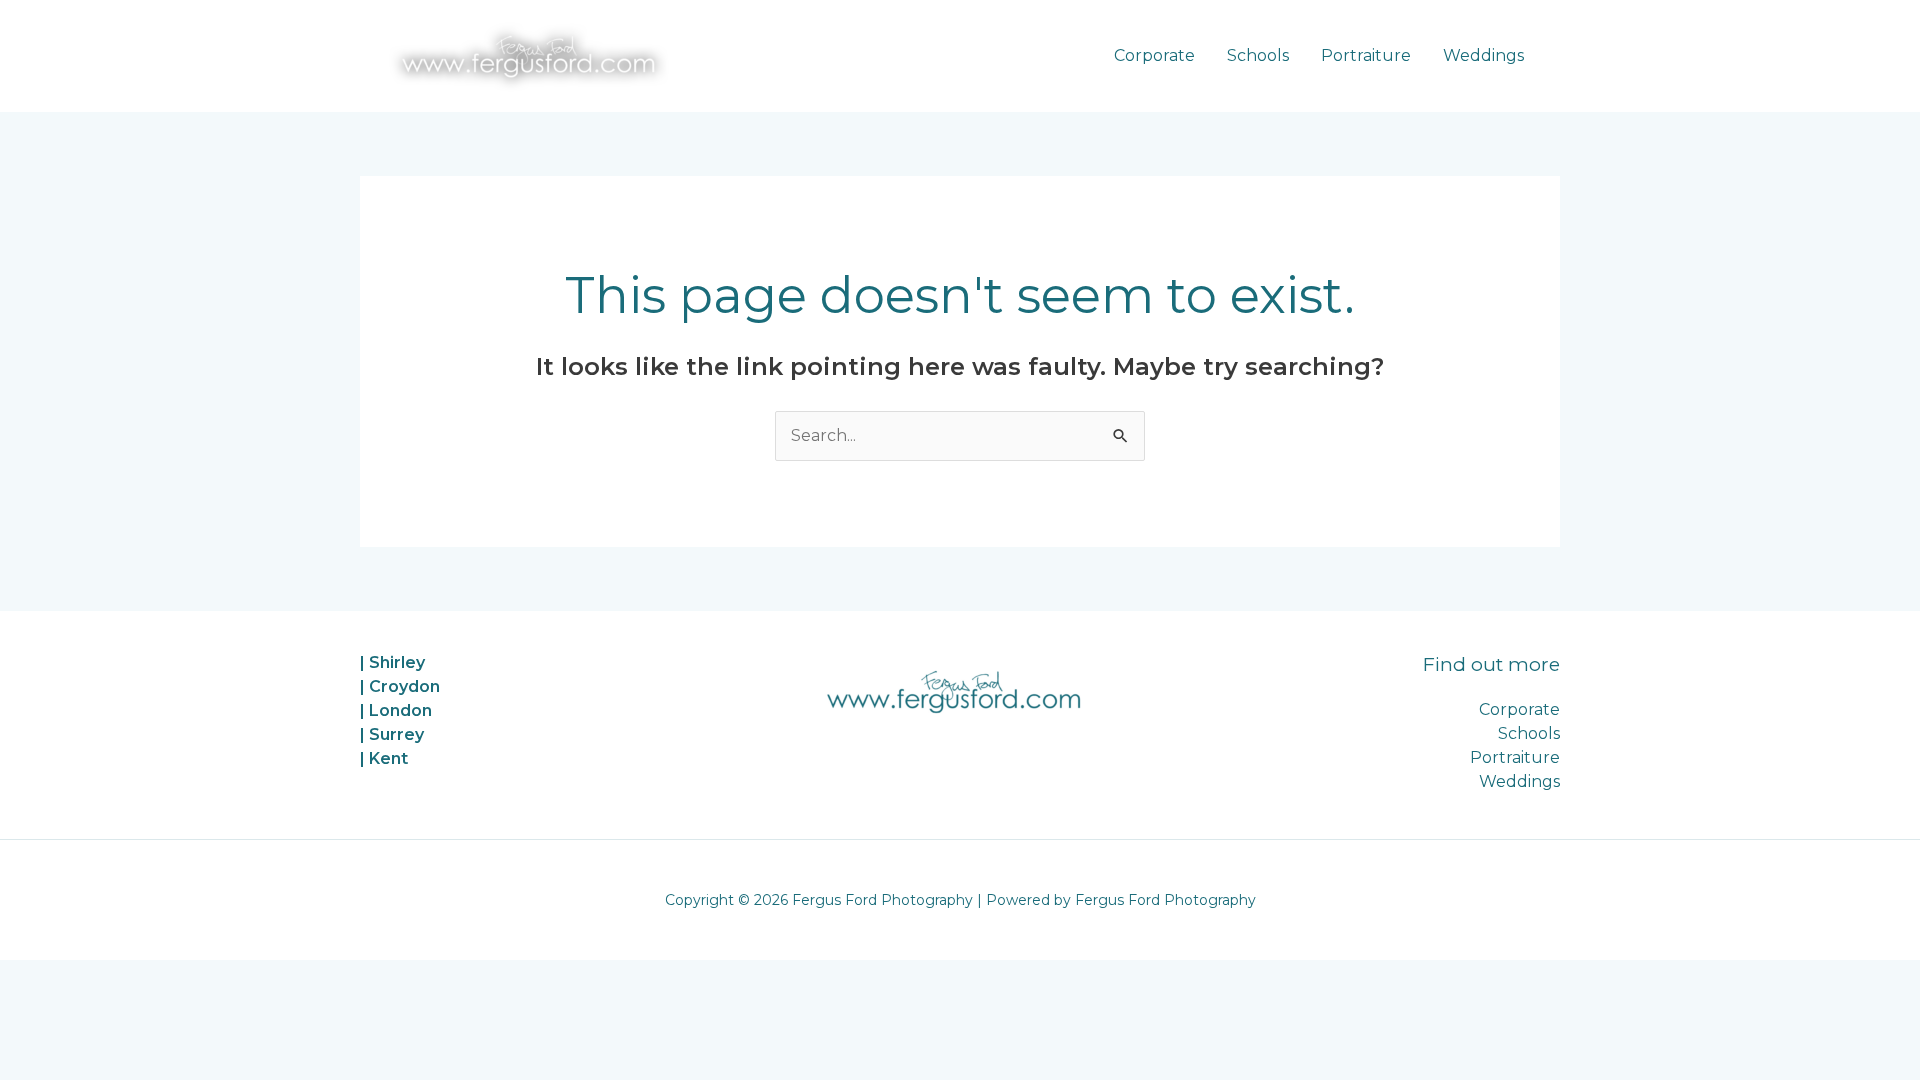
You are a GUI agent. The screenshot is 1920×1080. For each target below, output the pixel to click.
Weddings (1483, 55)
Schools (1258, 55)
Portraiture (1366, 55)
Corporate (1154, 55)
